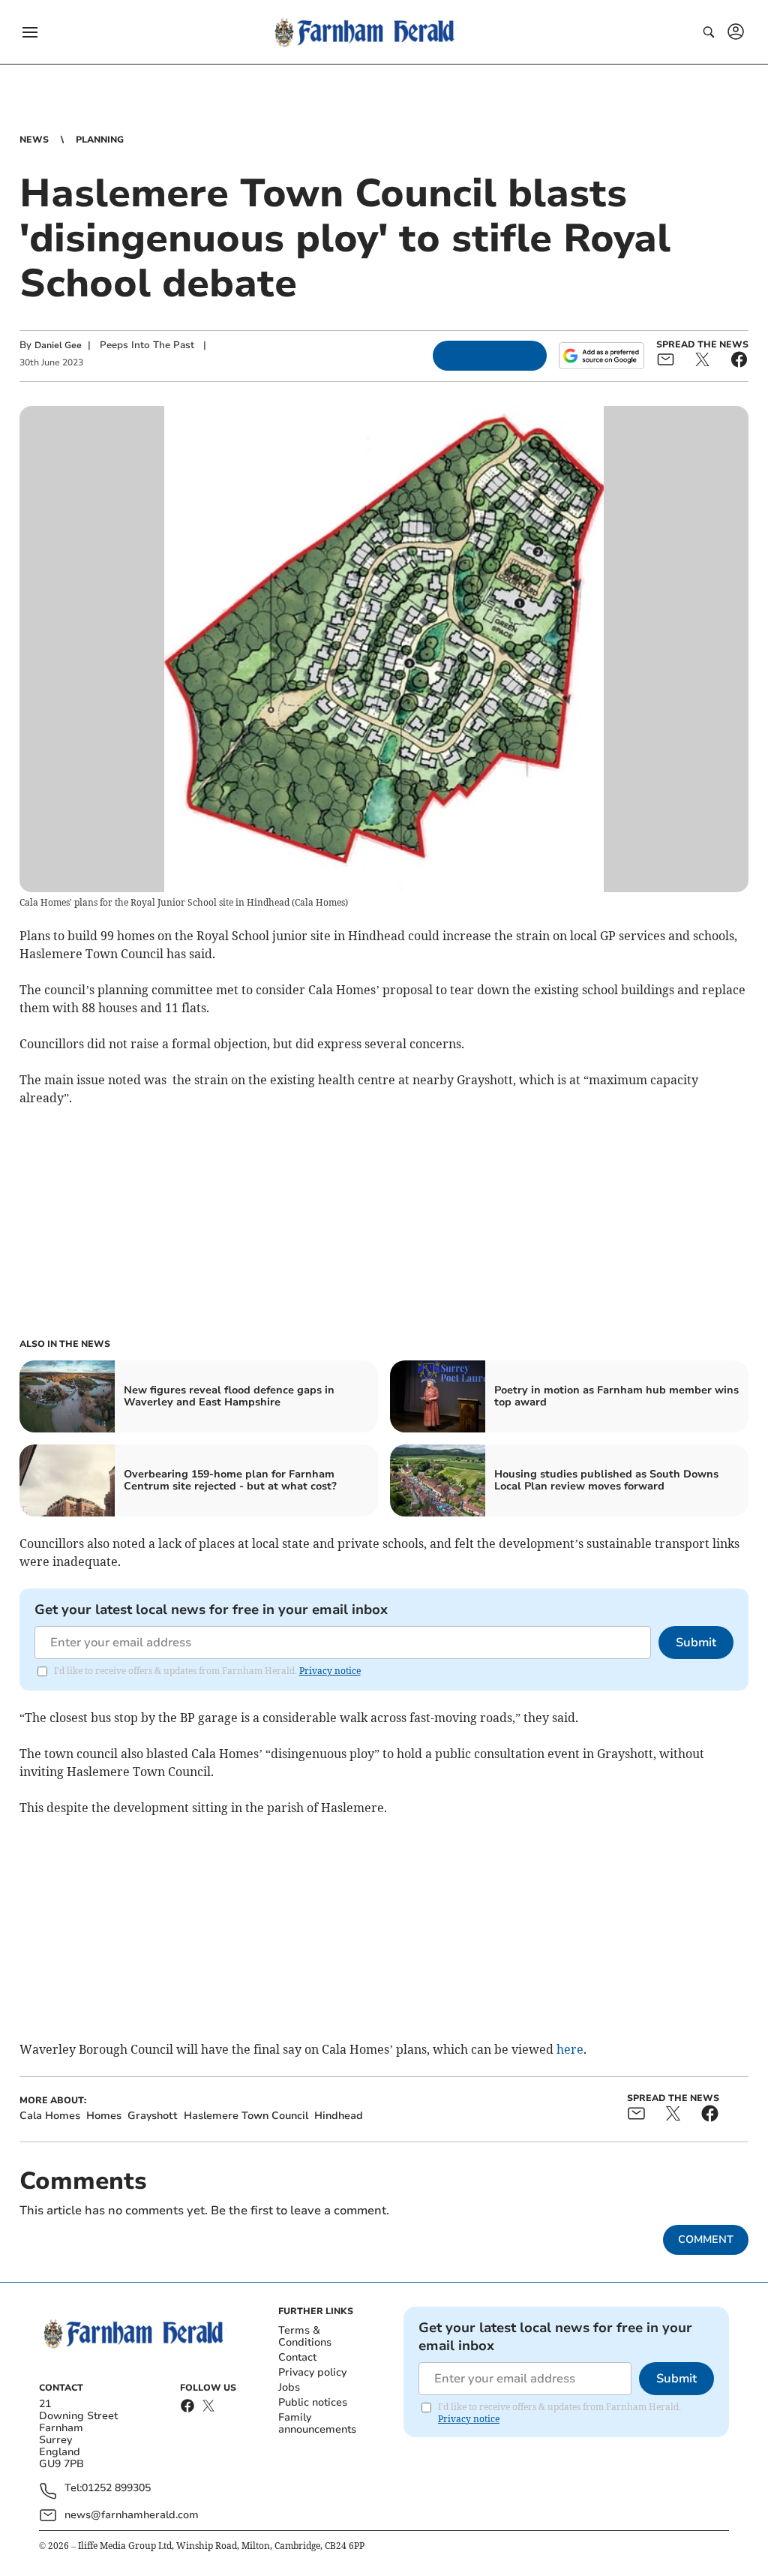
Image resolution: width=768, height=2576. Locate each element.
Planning (100, 140)
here (570, 2049)
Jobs (289, 2387)
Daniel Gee (58, 345)
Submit (696, 1643)
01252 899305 (116, 2489)
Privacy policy (312, 2372)
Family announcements (317, 2423)
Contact (297, 2357)
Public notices (313, 2402)
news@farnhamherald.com (132, 2515)
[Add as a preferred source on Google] (601, 356)
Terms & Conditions (305, 2336)
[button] (30, 32)
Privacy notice (330, 1671)
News (34, 140)
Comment (706, 2239)
